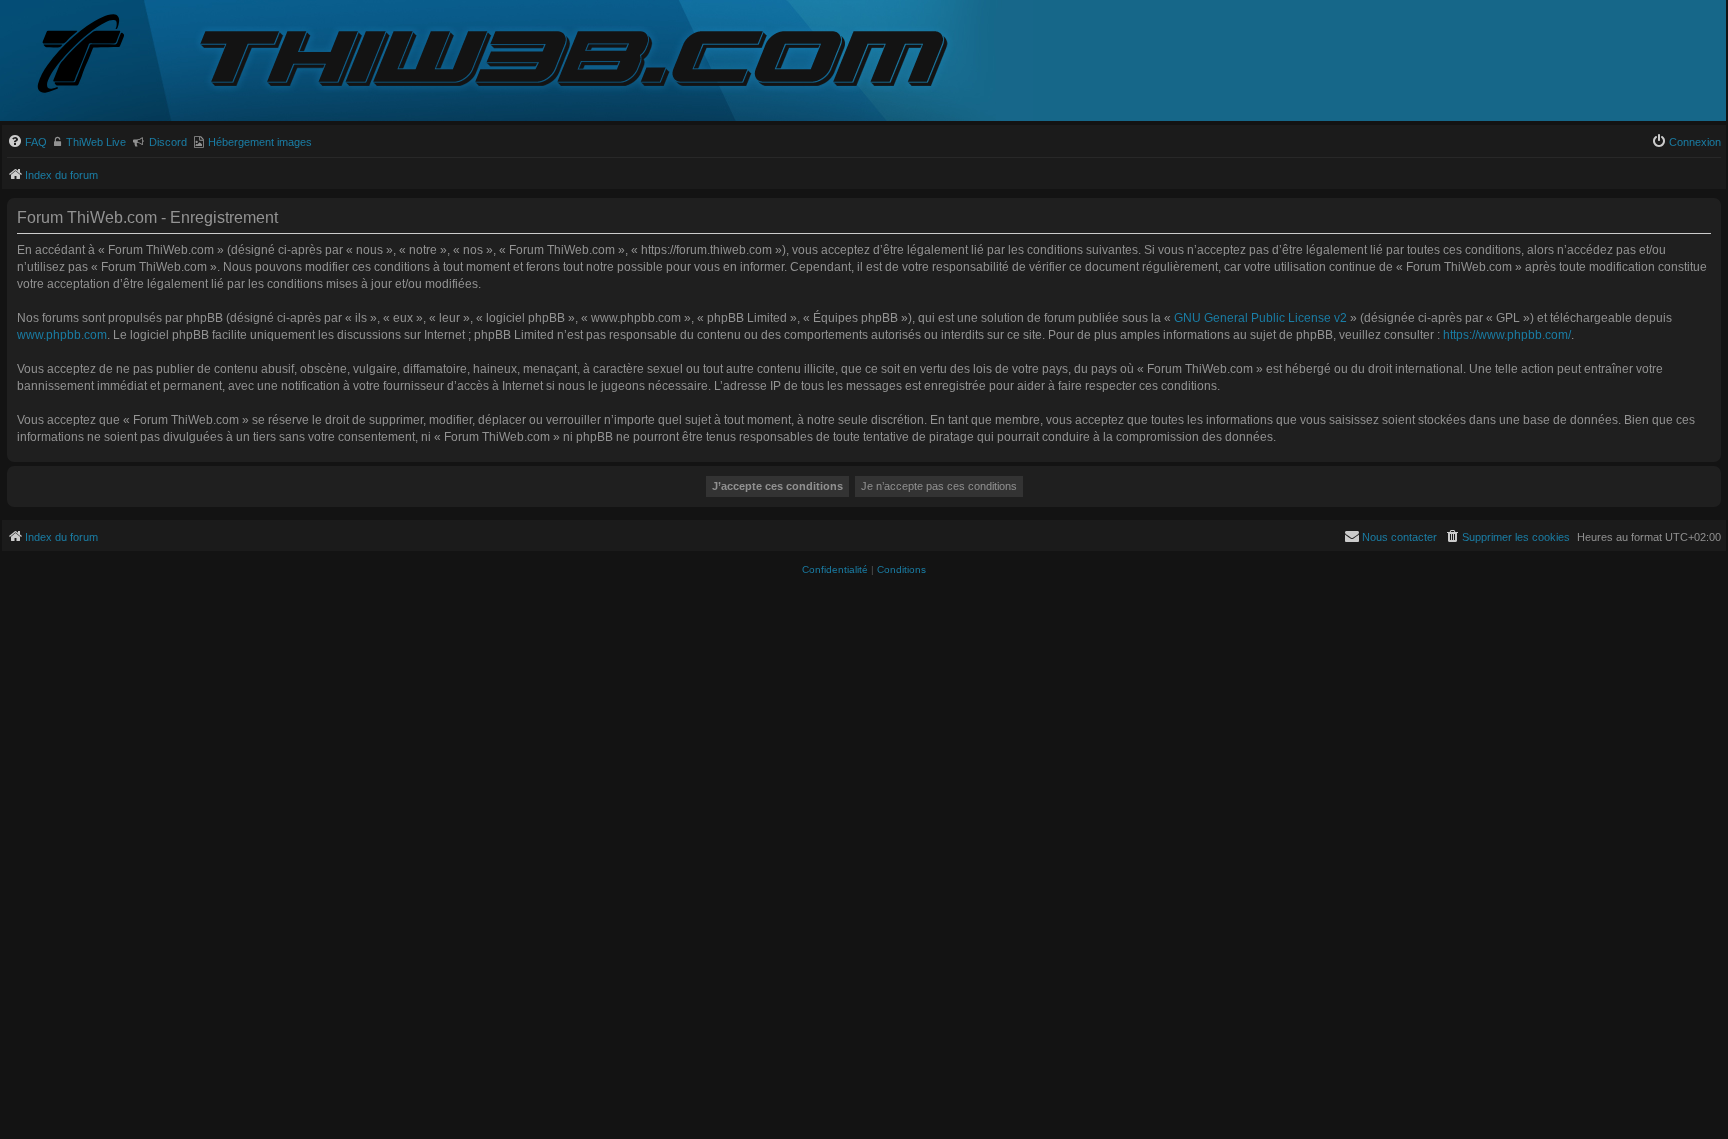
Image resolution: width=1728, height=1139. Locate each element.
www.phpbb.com (62, 335)
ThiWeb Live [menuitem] (96, 142)
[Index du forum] (97, 55)
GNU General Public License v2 (1260, 318)
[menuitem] (27, 142)
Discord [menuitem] (168, 142)
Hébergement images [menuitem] (260, 142)
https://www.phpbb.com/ (1507, 335)
